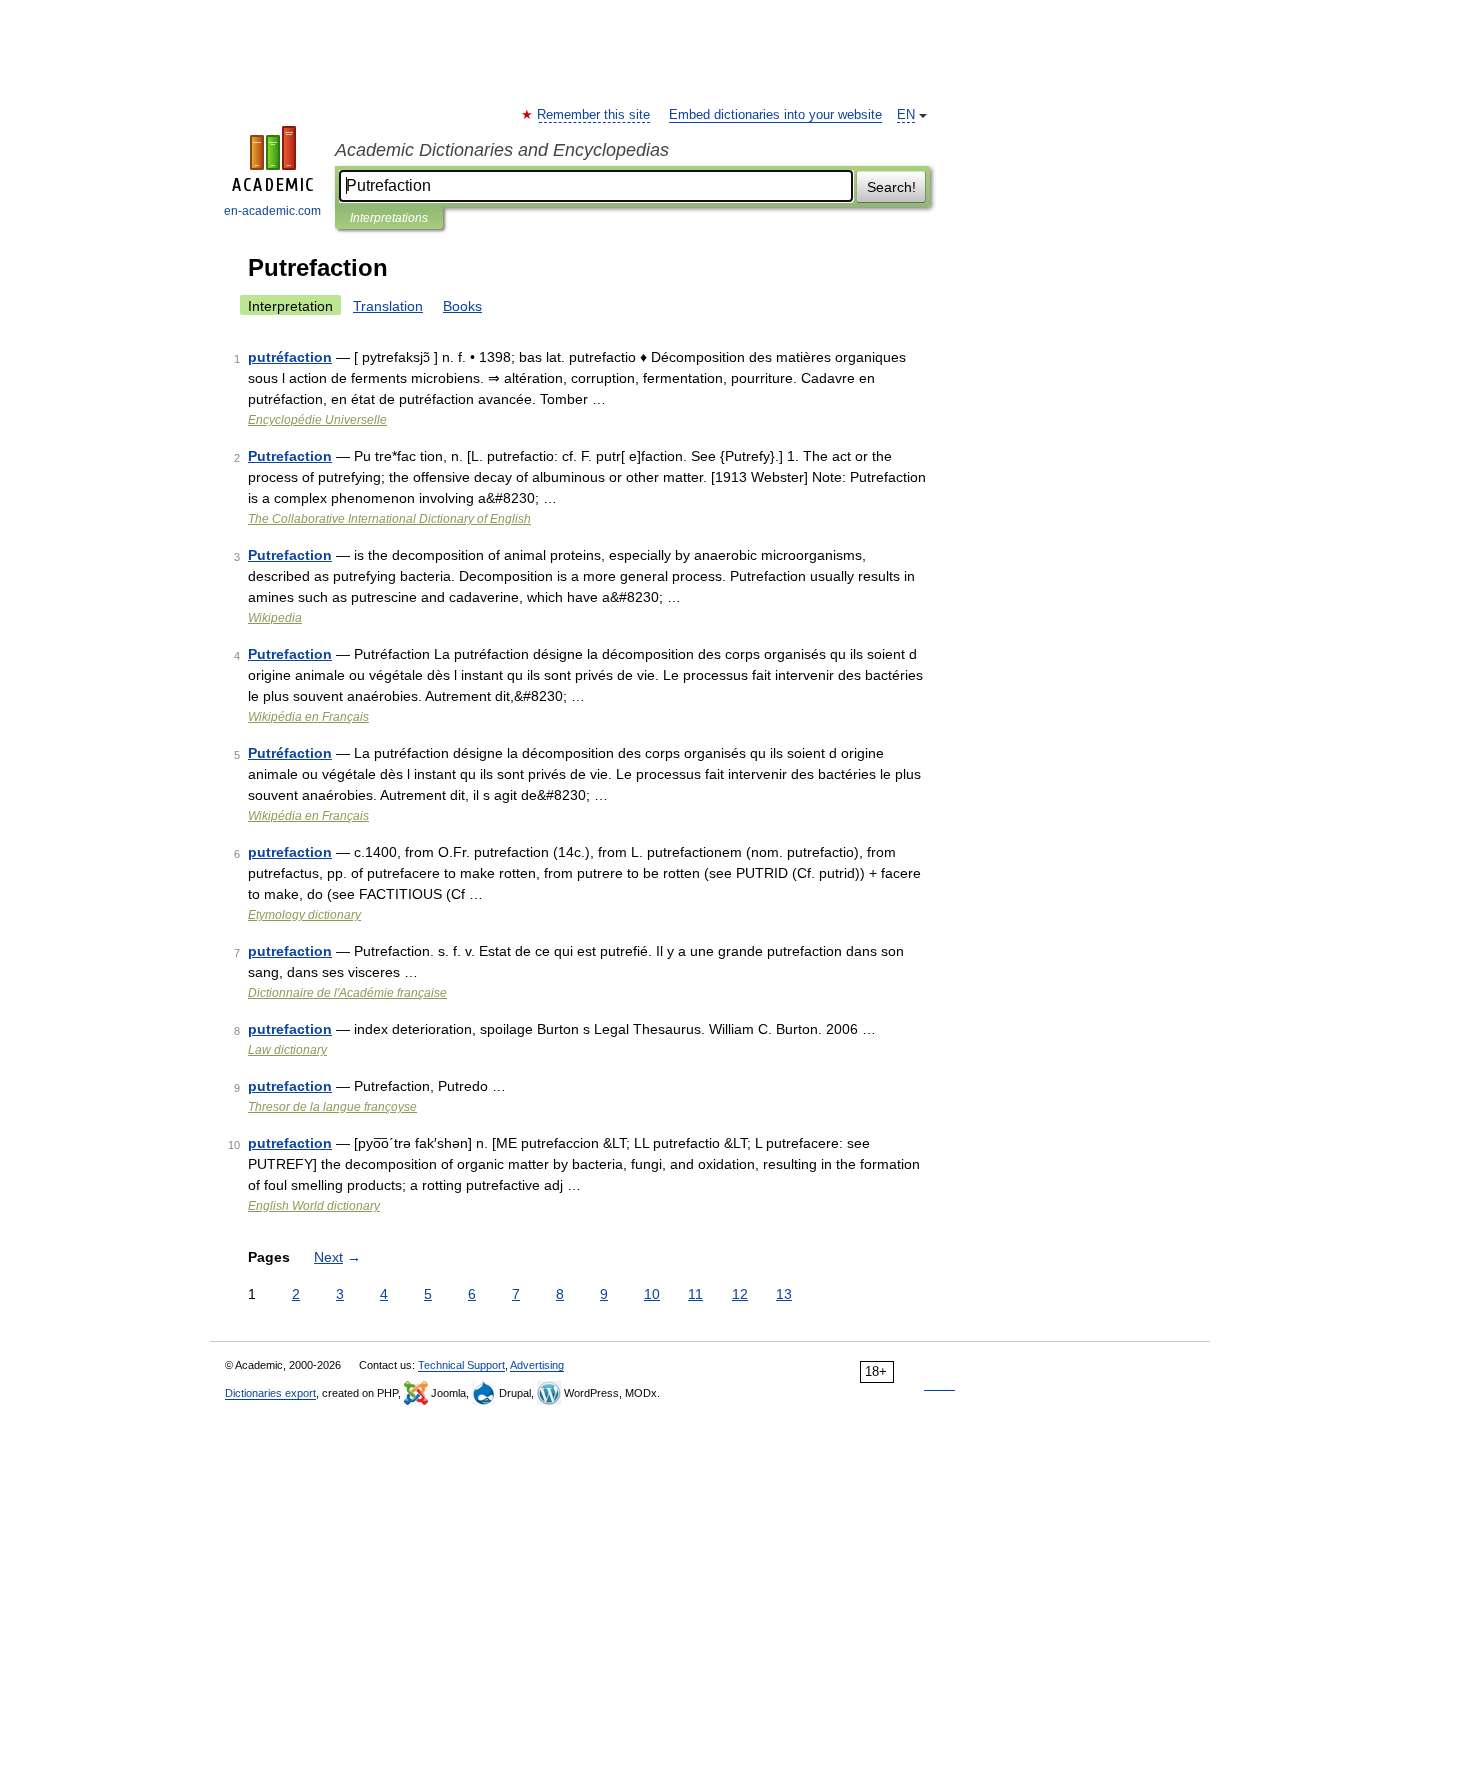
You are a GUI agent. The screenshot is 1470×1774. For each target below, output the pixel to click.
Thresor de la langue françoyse (332, 1107)
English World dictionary (314, 1206)
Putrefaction (290, 456)
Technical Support (461, 1365)
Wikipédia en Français (308, 717)
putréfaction (290, 357)
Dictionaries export (270, 1393)
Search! (891, 187)
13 (784, 1294)
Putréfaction (290, 753)
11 (695, 1294)
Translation (388, 306)
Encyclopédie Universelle (317, 420)
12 (740, 1294)
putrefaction (290, 852)
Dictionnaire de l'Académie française (347, 993)
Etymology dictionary (304, 915)
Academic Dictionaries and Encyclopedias (502, 150)
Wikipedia (275, 618)
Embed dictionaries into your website (775, 115)
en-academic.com (272, 211)
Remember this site (594, 115)
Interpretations (389, 218)
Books (462, 306)
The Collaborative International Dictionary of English (389, 519)
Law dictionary (287, 1050)
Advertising (537, 1365)
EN (906, 115)
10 (652, 1294)
